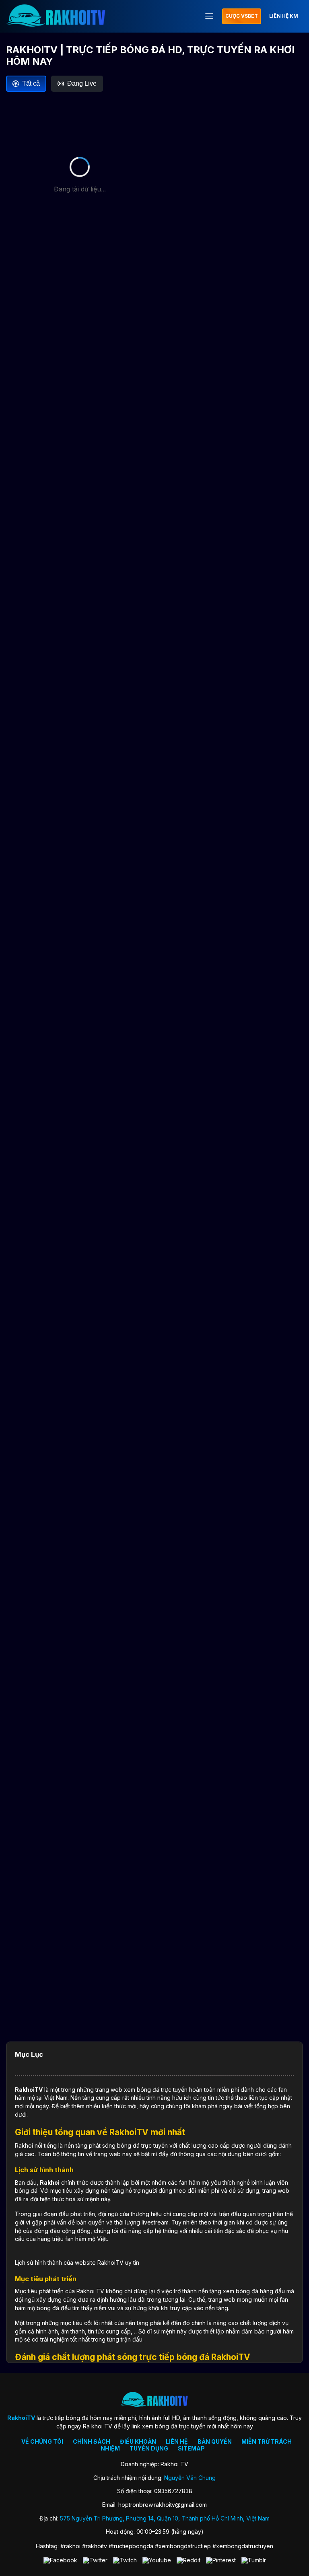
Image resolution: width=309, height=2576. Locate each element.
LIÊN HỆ (177, 2441)
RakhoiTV (29, 2090)
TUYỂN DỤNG (149, 2448)
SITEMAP (191, 2448)
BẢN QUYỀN (215, 2441)
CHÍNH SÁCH (92, 2441)
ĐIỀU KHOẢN (138, 2441)
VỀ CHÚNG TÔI (42, 2441)
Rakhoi (50, 2182)
